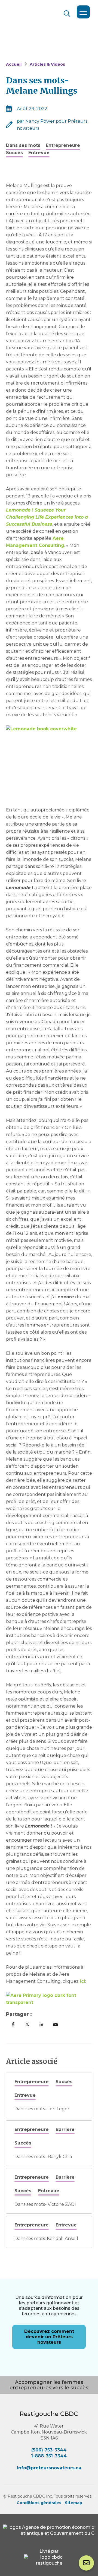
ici (82, 1981)
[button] (13, 2024)
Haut (85, 2539)
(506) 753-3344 (49, 2450)
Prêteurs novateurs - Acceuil (44, 26)
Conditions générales (39, 2503)
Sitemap (73, 2503)
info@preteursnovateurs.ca (49, 2468)
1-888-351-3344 (49, 2456)
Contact (86, 2563)
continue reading (49, 2095)
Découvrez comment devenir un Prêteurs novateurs (49, 2337)
